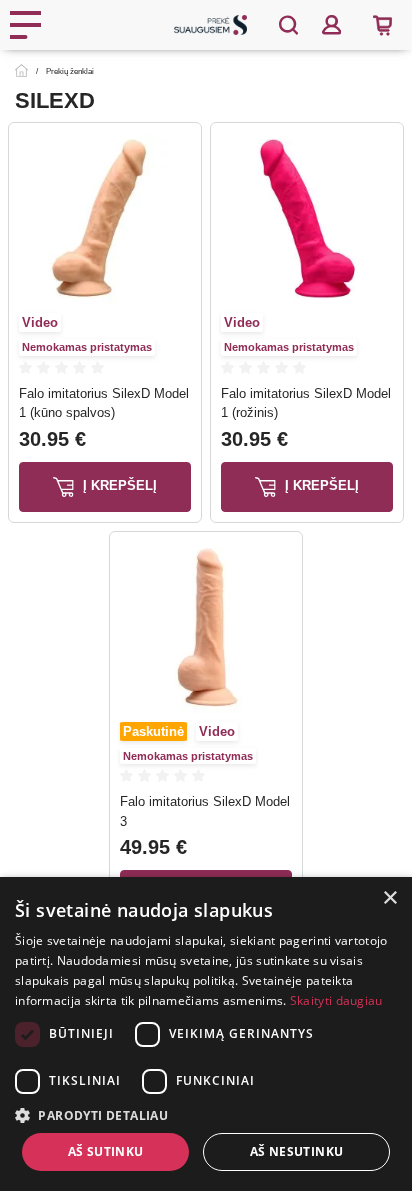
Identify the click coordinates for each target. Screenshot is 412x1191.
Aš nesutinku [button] (297, 1151)
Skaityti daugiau (336, 1000)
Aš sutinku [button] (106, 1151)
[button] (206, 1115)
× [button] (389, 898)
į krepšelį (118, 485)
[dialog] (206, 1034)
